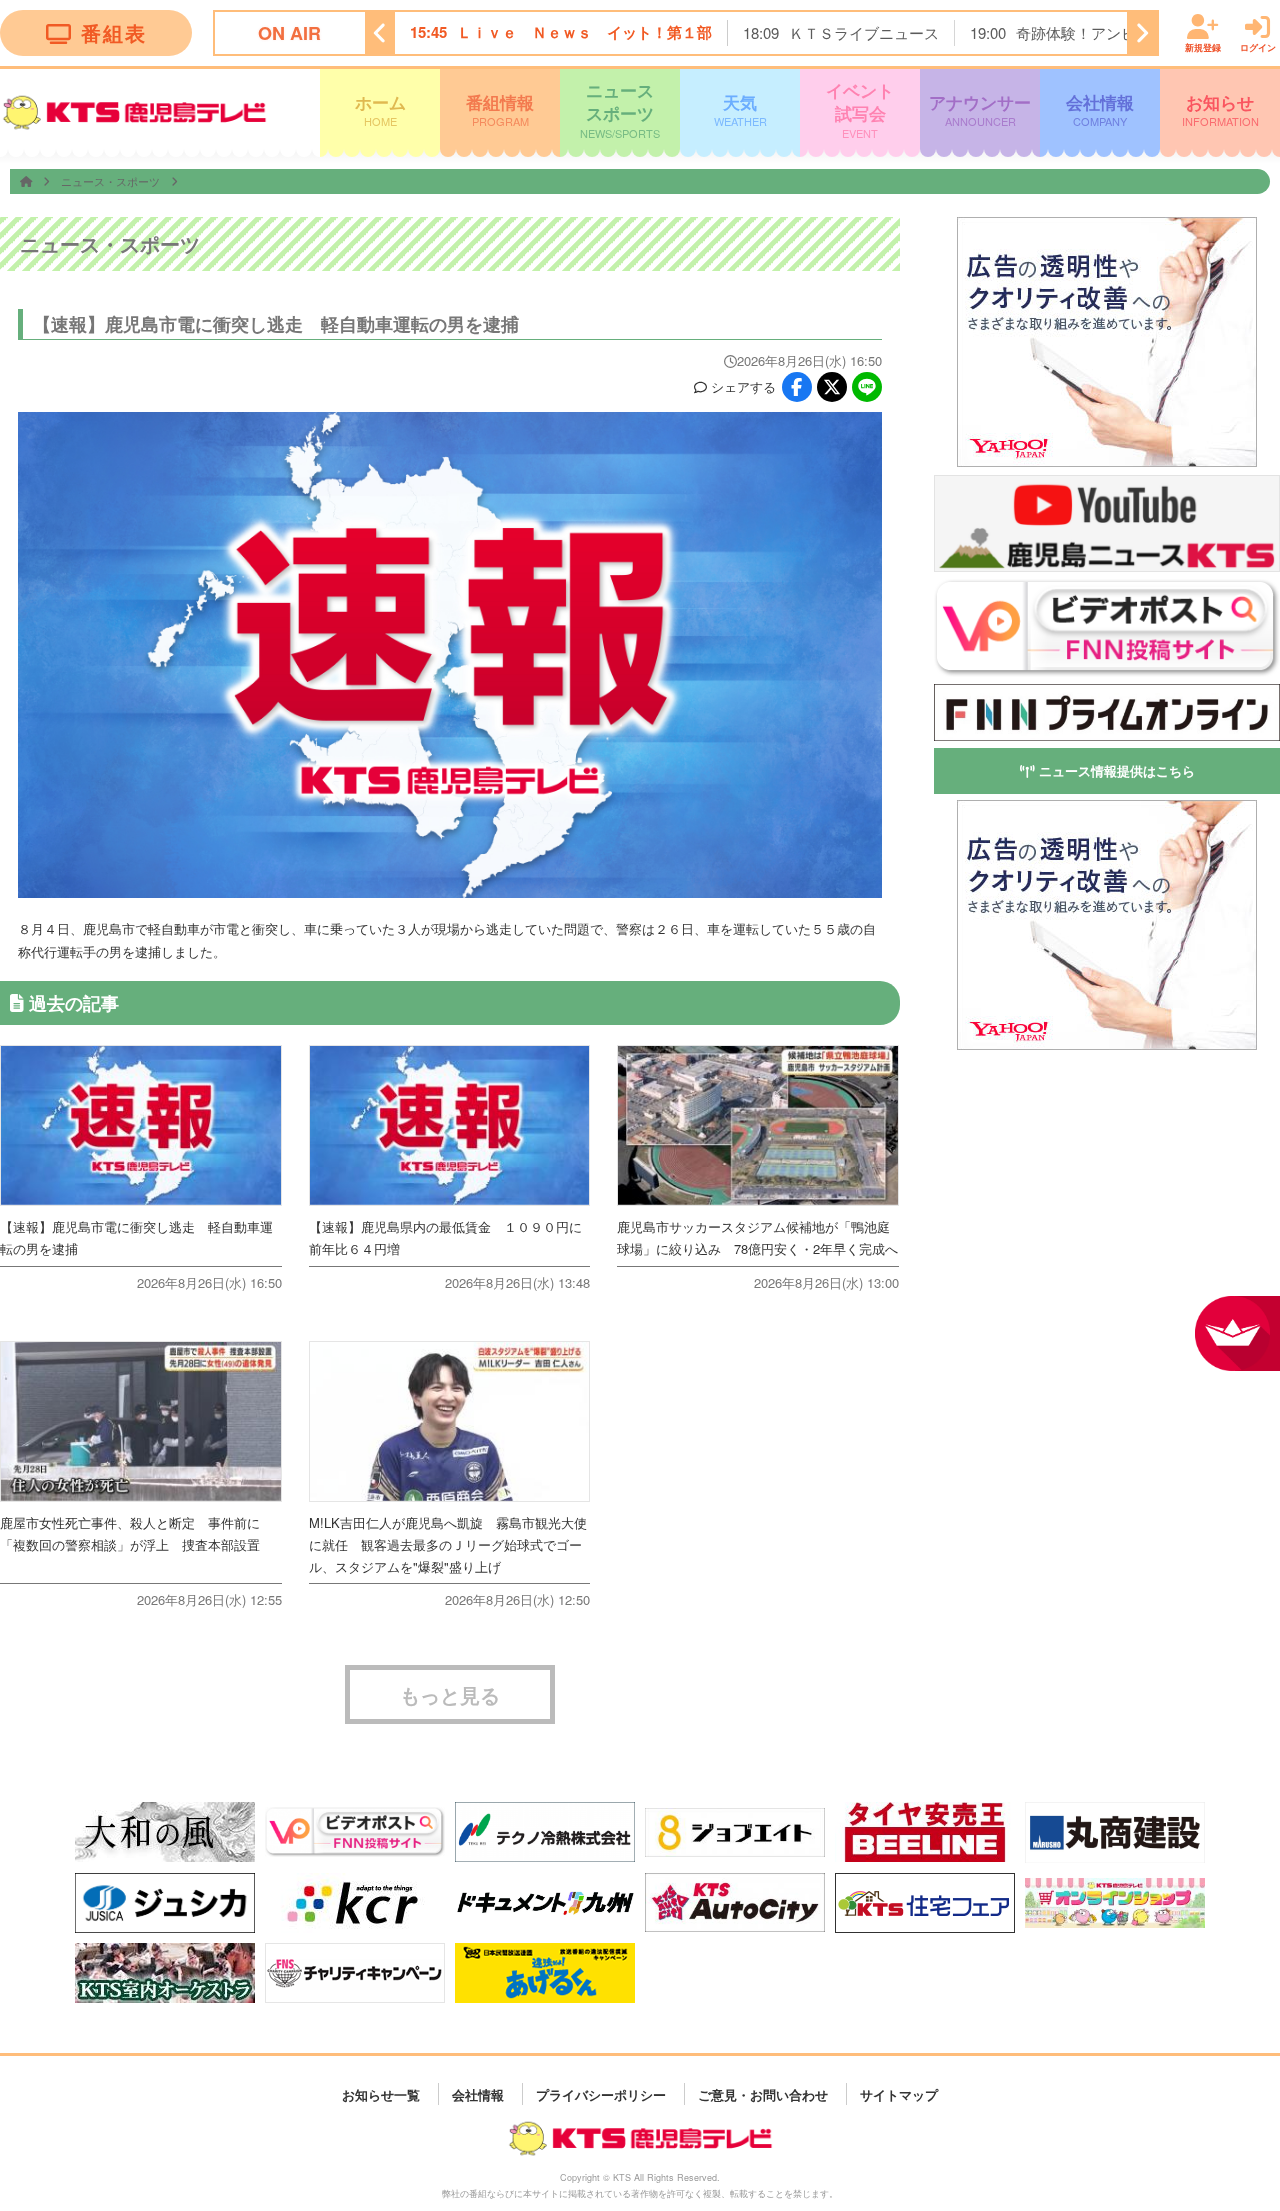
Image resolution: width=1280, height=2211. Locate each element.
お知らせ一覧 (381, 2093)
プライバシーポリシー (601, 2093)
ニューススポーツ (620, 109)
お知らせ (1220, 109)
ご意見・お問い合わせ (763, 2093)
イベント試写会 (860, 109)
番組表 (114, 32)
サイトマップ (899, 2093)
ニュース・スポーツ (112, 181)
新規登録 (1203, 46)
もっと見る (450, 1694)
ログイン (1258, 46)
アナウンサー (980, 109)
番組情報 (500, 109)
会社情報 (1100, 109)
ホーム (380, 109)
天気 (740, 109)
